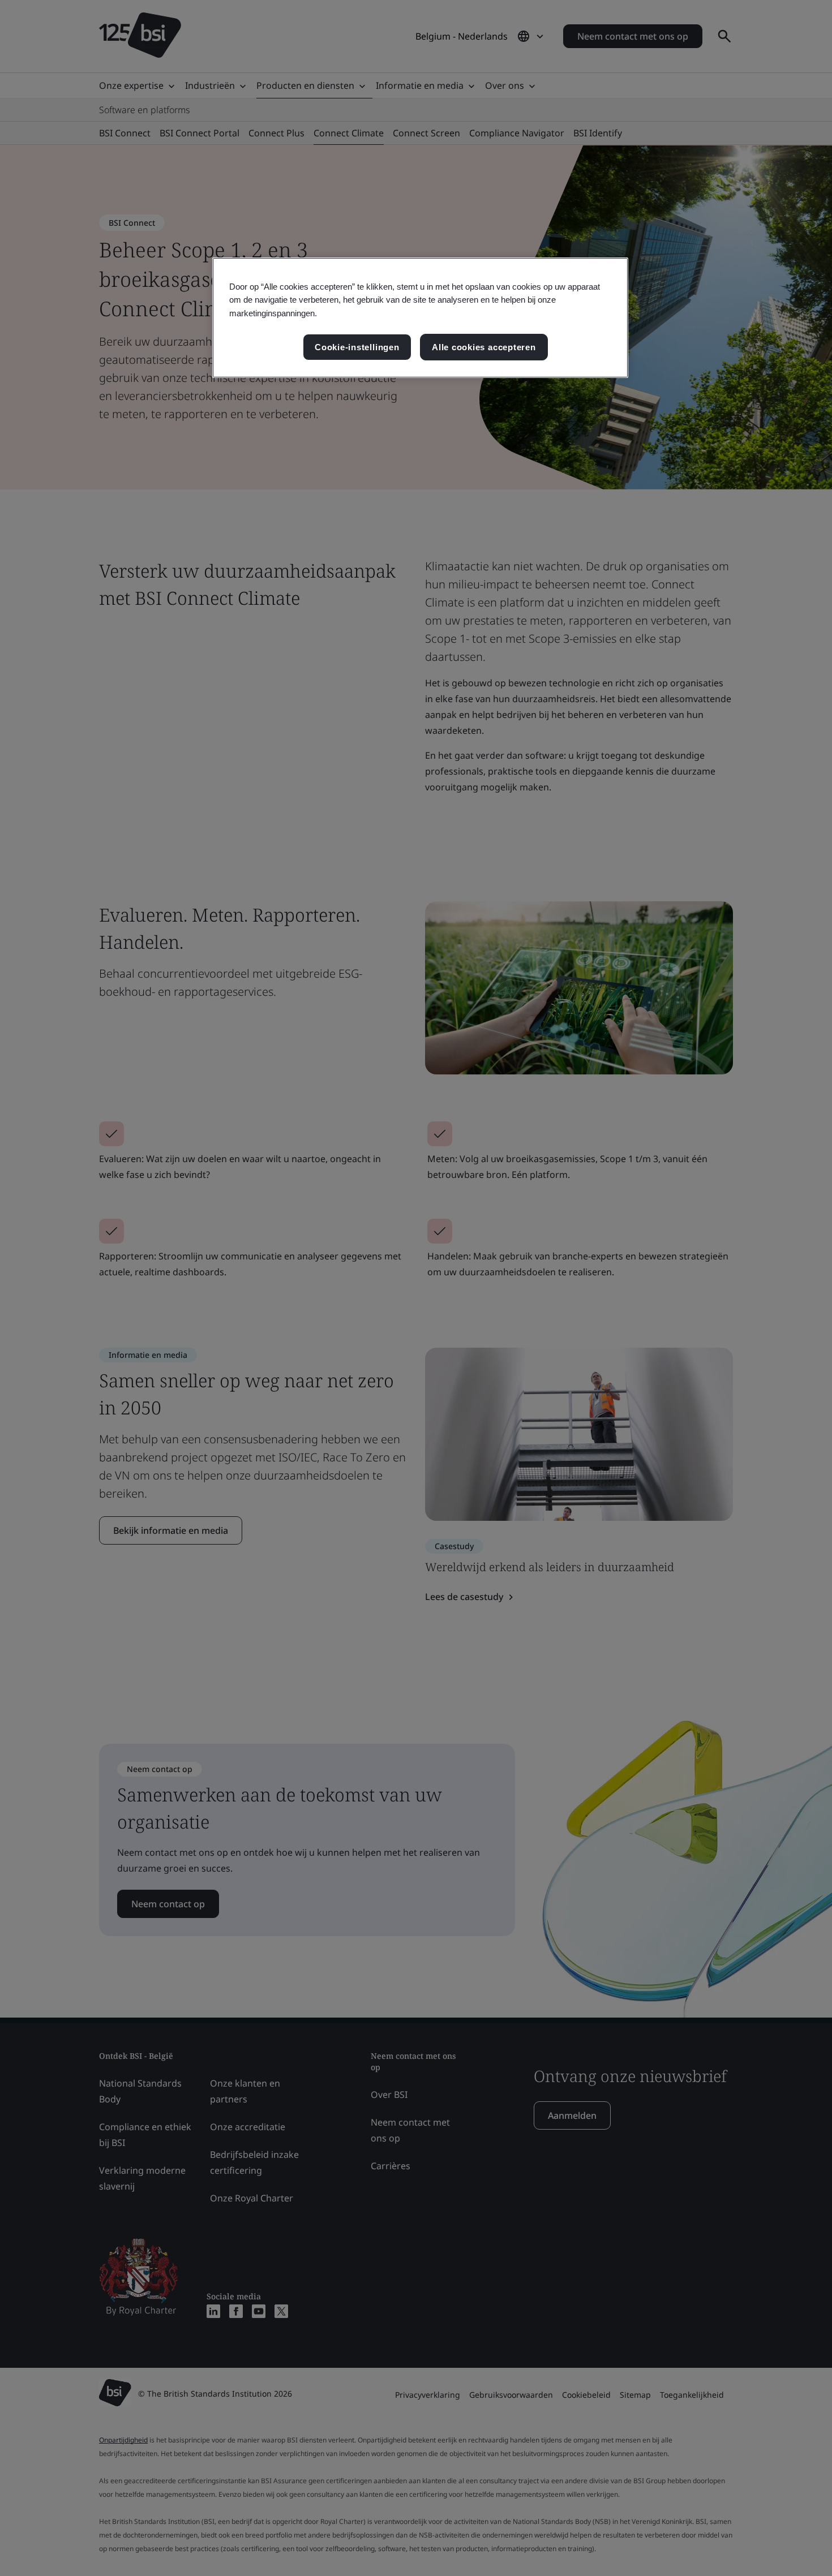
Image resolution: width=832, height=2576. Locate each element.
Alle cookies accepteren (484, 347)
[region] (420, 318)
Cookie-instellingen (357, 347)
